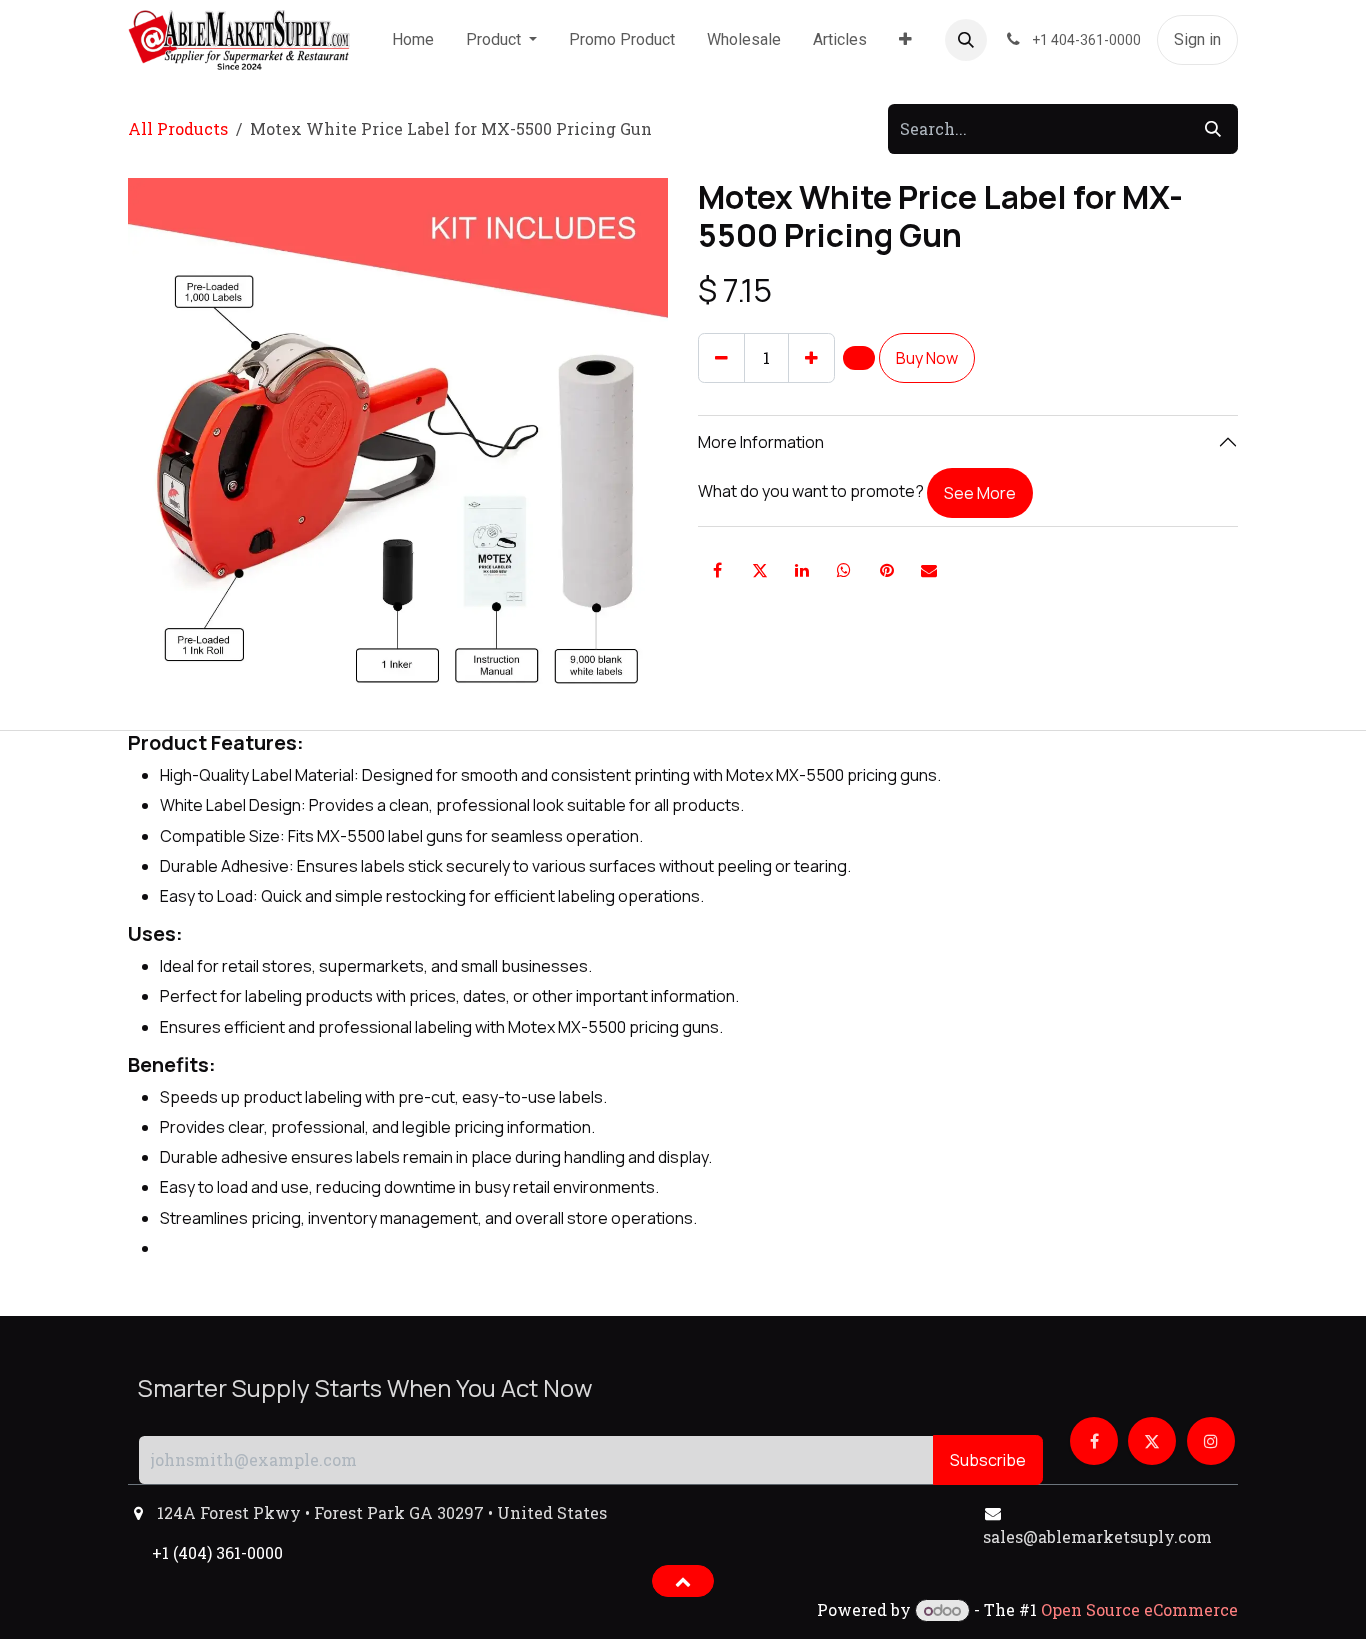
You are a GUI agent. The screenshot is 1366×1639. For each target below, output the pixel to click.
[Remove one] (721, 358)
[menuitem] (413, 40)
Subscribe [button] (988, 1460)
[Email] (929, 570)
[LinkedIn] (802, 570)
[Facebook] (717, 570)
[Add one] (811, 358)
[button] (966, 40)
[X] (760, 570)
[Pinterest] (887, 570)
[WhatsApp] (844, 570)
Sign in (1197, 39)
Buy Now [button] (927, 358)
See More (980, 493)
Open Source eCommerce (1139, 1609)
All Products (178, 128)
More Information (761, 442)
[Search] (1213, 129)
